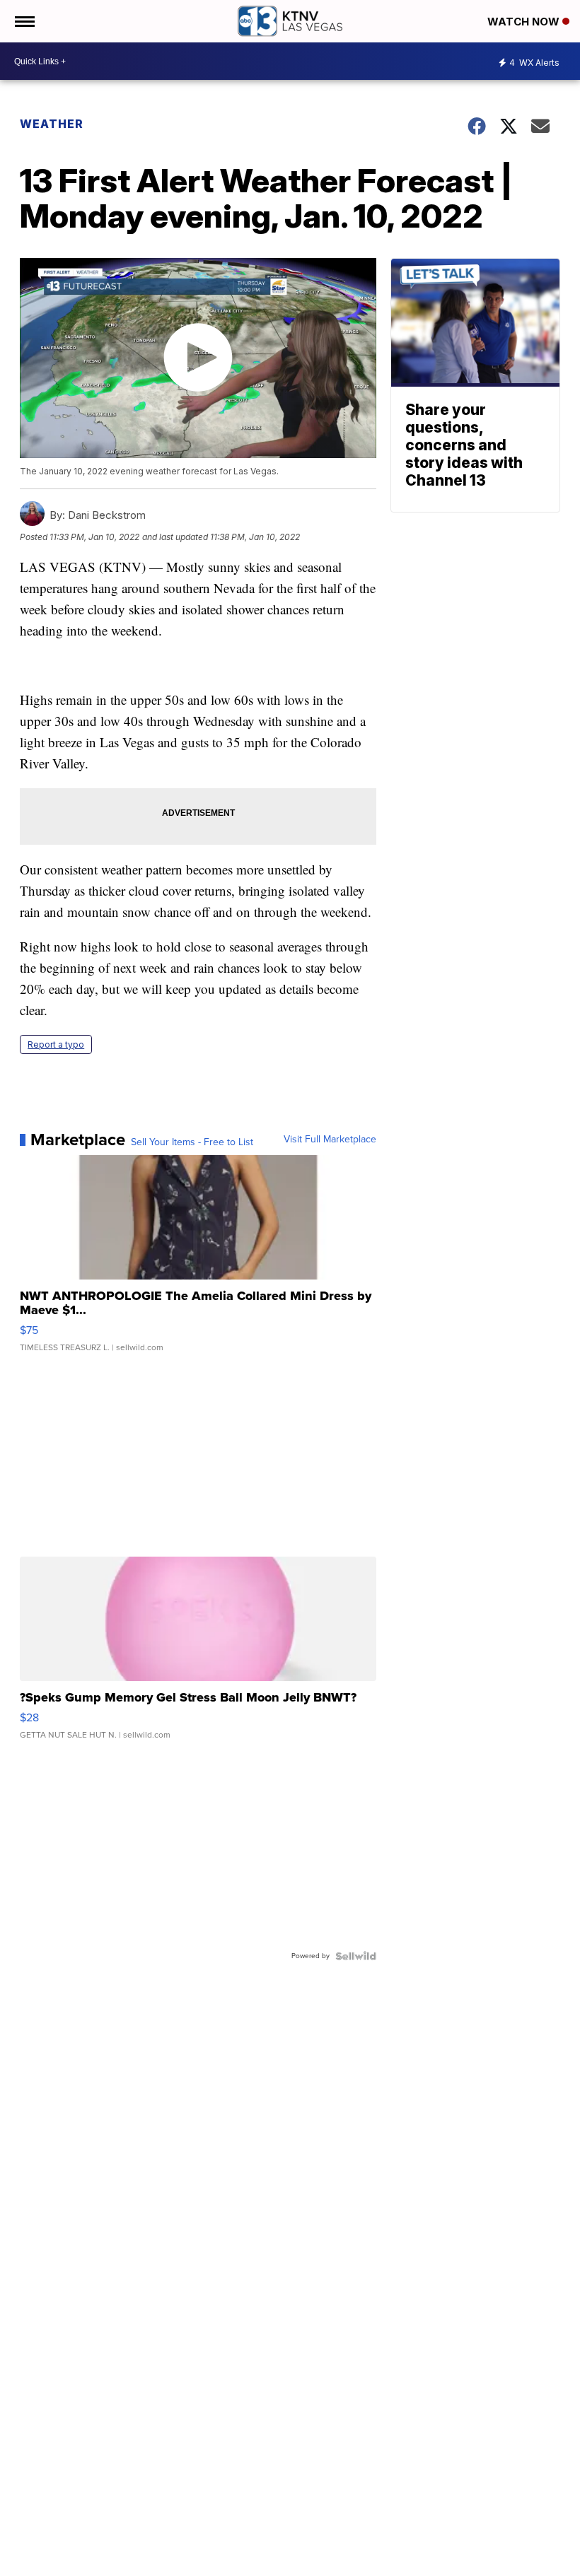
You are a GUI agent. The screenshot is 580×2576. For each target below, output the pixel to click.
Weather (52, 124)
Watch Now (525, 22)
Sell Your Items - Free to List (192, 1142)
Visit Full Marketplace (330, 1140)
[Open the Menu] (24, 21)
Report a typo (56, 1044)
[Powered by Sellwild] (356, 1956)
